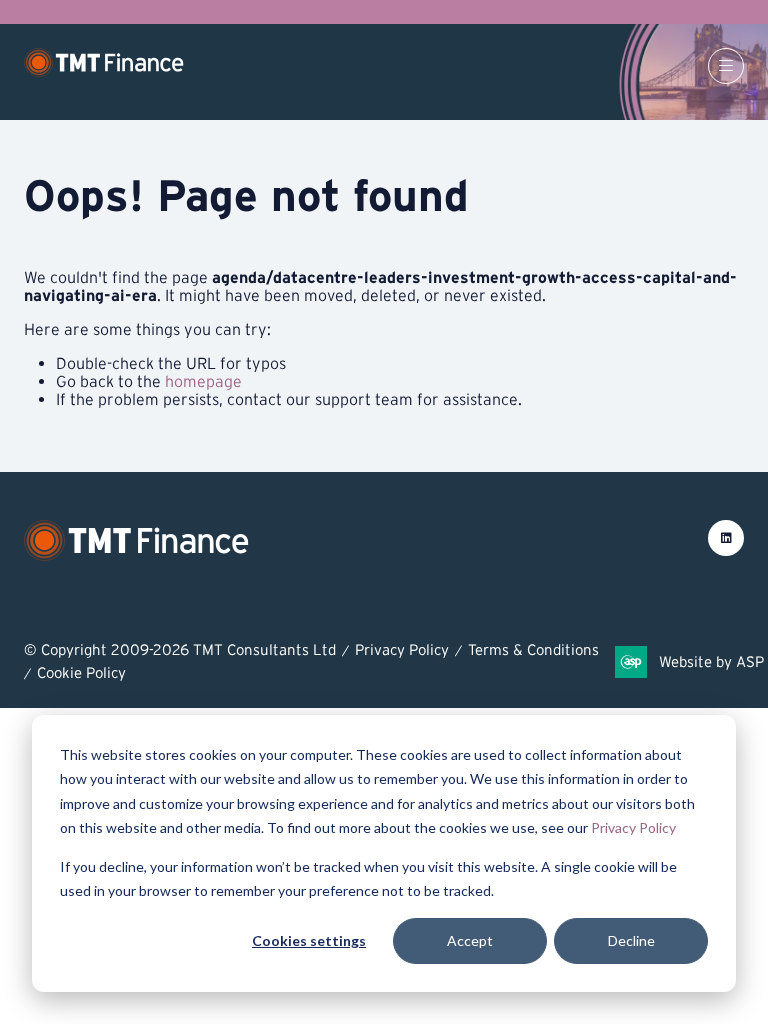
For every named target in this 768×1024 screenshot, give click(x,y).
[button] (726, 66)
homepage (203, 381)
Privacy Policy (633, 827)
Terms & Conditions (533, 649)
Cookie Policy (81, 672)
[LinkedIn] (726, 538)
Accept (470, 940)
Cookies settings (309, 940)
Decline (631, 940)
